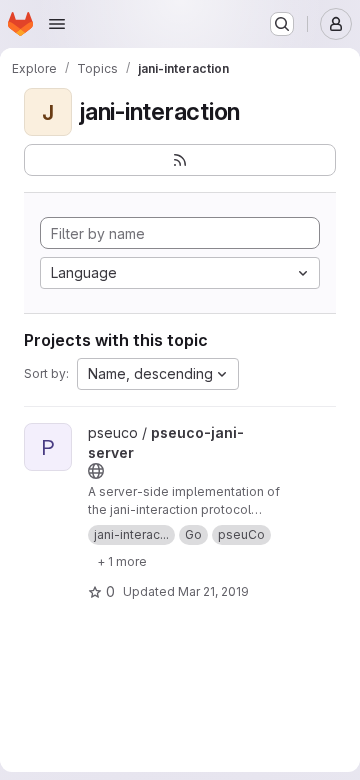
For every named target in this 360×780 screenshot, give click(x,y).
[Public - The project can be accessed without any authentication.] (96, 471)
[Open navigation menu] (57, 24)
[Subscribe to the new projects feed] (180, 160)
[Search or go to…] (282, 24)
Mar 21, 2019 (213, 591)
